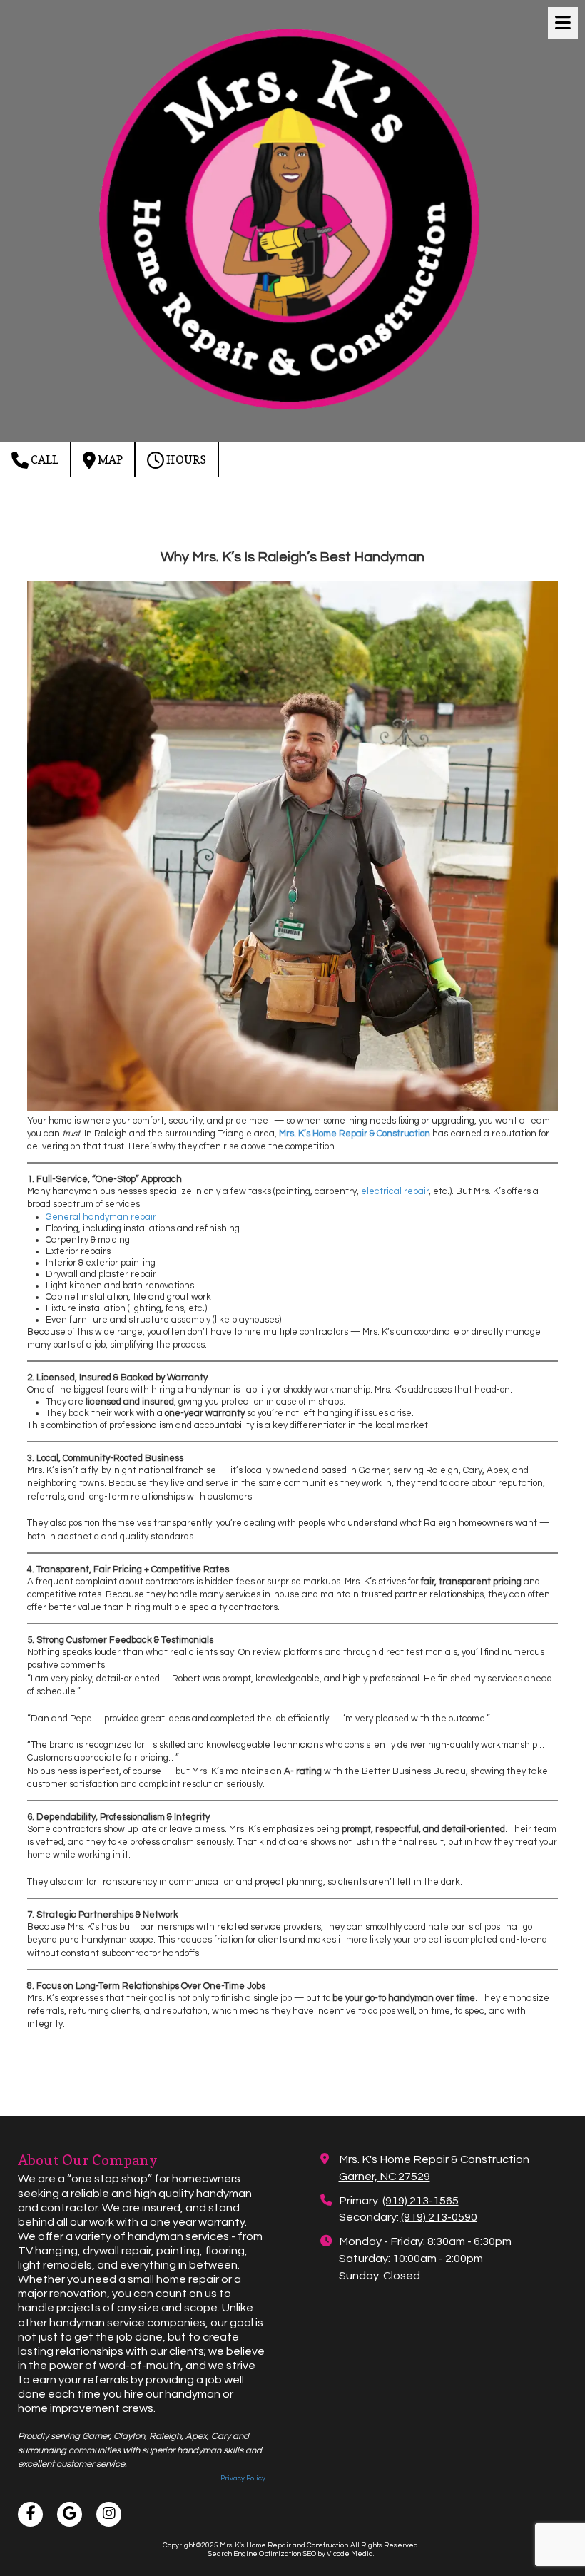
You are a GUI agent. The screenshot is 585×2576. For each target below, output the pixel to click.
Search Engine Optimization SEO (262, 2554)
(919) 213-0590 (439, 2217)
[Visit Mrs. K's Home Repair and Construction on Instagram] (109, 2514)
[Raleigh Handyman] (292, 1109)
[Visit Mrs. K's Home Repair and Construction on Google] (70, 2514)
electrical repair (395, 1191)
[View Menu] (563, 23)
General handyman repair (101, 1217)
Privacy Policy (243, 2478)
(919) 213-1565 (421, 2201)
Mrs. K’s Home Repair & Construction (355, 1134)
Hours (185, 459)
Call (44, 459)
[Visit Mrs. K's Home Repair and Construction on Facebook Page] (30, 2514)
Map (109, 459)
